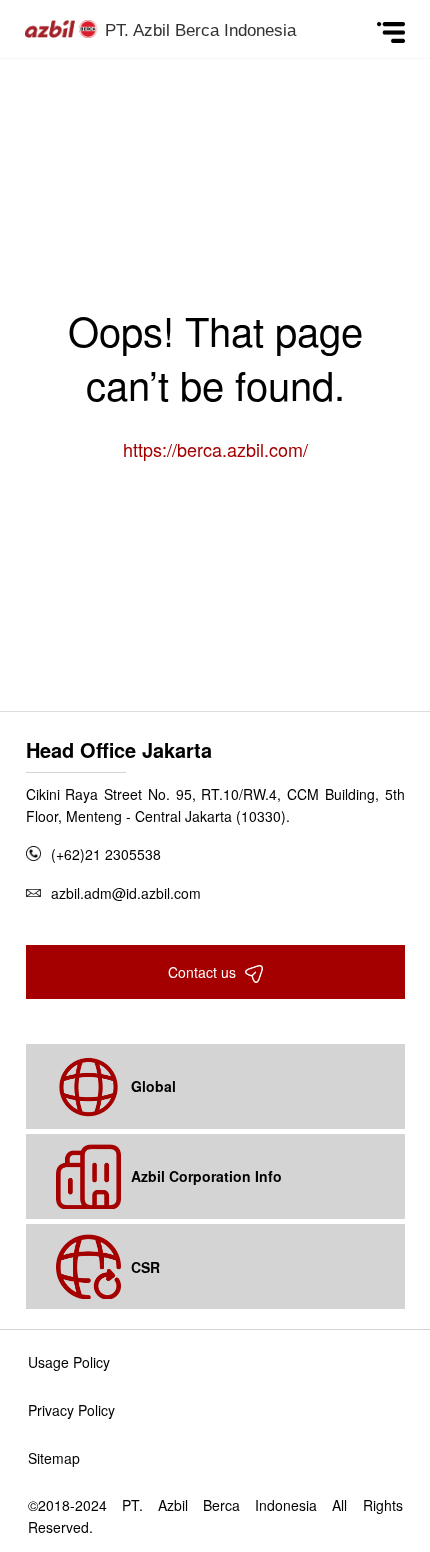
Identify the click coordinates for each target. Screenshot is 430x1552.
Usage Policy (69, 1362)
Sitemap (54, 1458)
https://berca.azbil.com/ (215, 449)
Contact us (204, 972)
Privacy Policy (71, 1410)
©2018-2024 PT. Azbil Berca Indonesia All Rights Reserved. (215, 1516)
